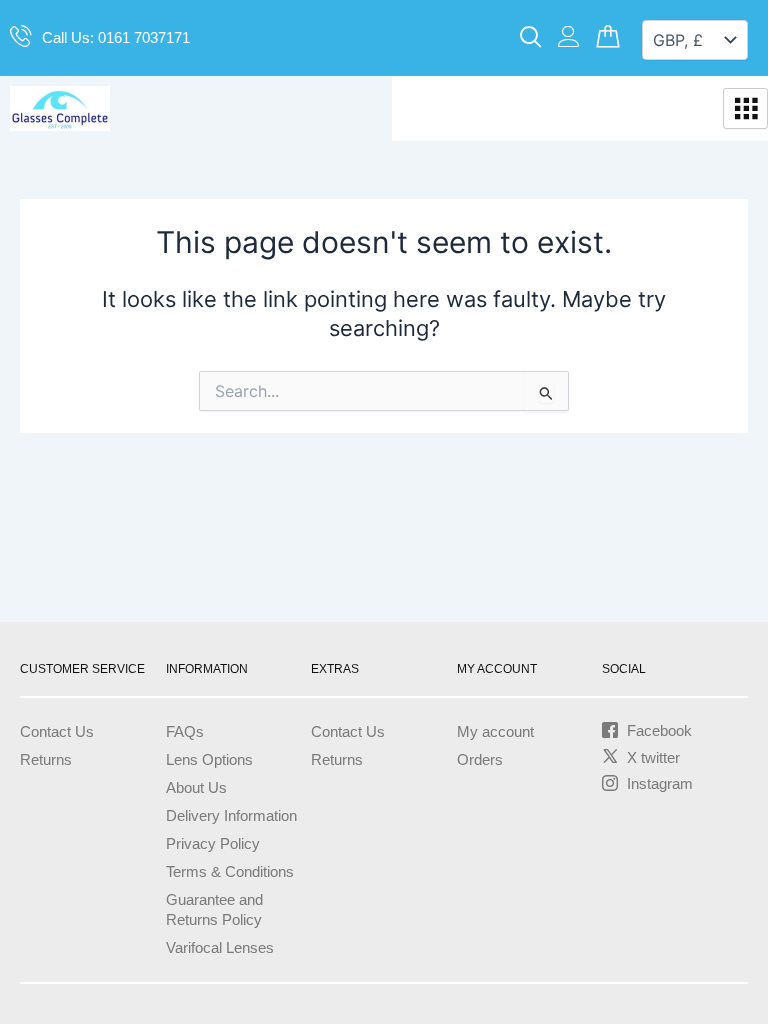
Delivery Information (231, 816)
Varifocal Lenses (220, 948)
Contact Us (57, 732)
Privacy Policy (213, 844)
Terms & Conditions (230, 872)
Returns (46, 760)
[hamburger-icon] (745, 109)
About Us (196, 788)
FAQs (185, 732)
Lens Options (209, 760)
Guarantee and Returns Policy (214, 910)
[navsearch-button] (531, 38)
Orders (480, 760)
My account (495, 732)
